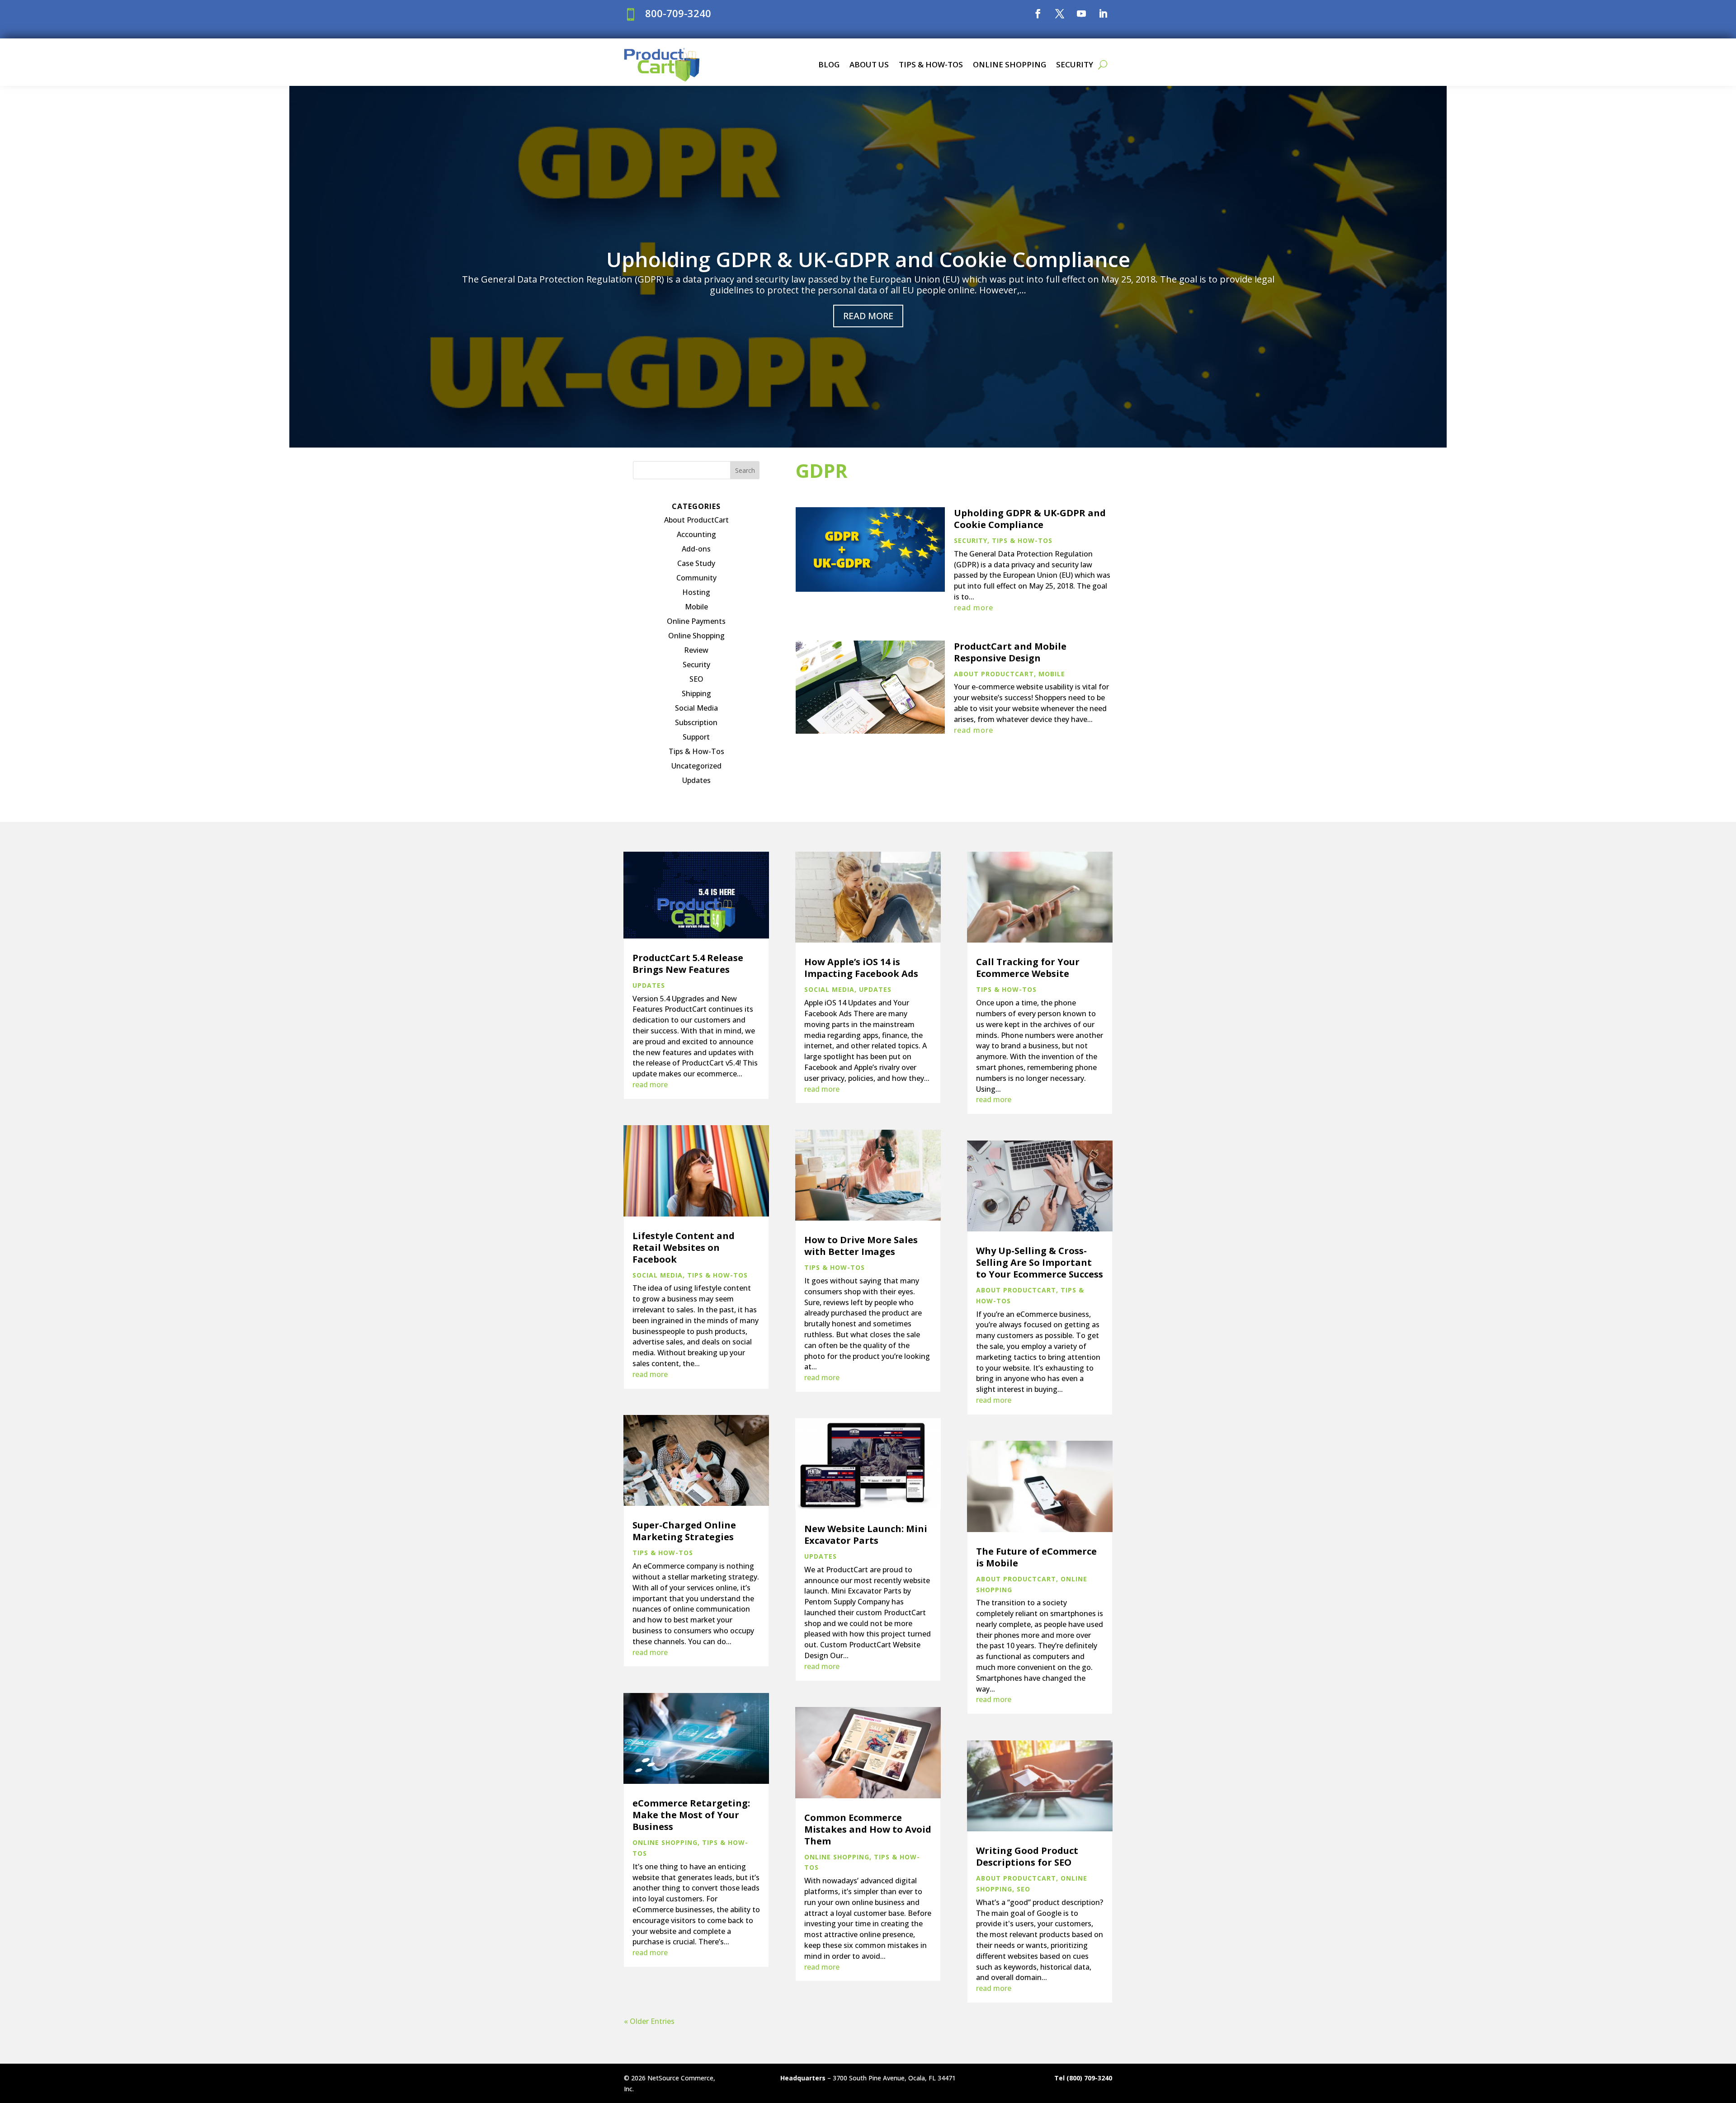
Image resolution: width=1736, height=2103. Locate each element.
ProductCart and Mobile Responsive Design (1010, 652)
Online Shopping (1010, 64)
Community (696, 578)
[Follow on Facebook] (1038, 14)
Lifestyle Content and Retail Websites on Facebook (684, 1247)
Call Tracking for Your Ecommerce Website (1028, 968)
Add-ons (696, 549)
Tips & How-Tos (931, 64)
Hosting (696, 592)
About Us (869, 64)
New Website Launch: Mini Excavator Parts (866, 1535)
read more (974, 608)
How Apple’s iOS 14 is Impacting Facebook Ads (861, 968)
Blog (829, 64)
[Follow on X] (1060, 14)
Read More (868, 316)
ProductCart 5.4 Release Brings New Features (688, 964)
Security (1075, 64)
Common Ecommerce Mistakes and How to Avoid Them (868, 1829)
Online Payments (696, 621)
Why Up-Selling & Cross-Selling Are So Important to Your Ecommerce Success (1040, 1262)
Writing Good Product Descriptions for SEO (1027, 1856)
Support (696, 737)
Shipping (696, 693)
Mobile (696, 607)
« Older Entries (649, 2021)
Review (696, 650)
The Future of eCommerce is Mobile (1036, 1557)
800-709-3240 (678, 13)
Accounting (696, 534)
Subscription (696, 722)
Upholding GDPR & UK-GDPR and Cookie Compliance (868, 259)
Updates (696, 780)
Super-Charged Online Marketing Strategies (684, 1531)
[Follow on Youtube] (1081, 14)
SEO (696, 679)
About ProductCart (696, 520)
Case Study (696, 563)
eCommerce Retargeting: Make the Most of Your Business (691, 1815)
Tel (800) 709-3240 (1083, 2078)
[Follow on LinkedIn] (1103, 14)
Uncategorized (696, 766)
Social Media (696, 708)
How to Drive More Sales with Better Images (861, 1246)
